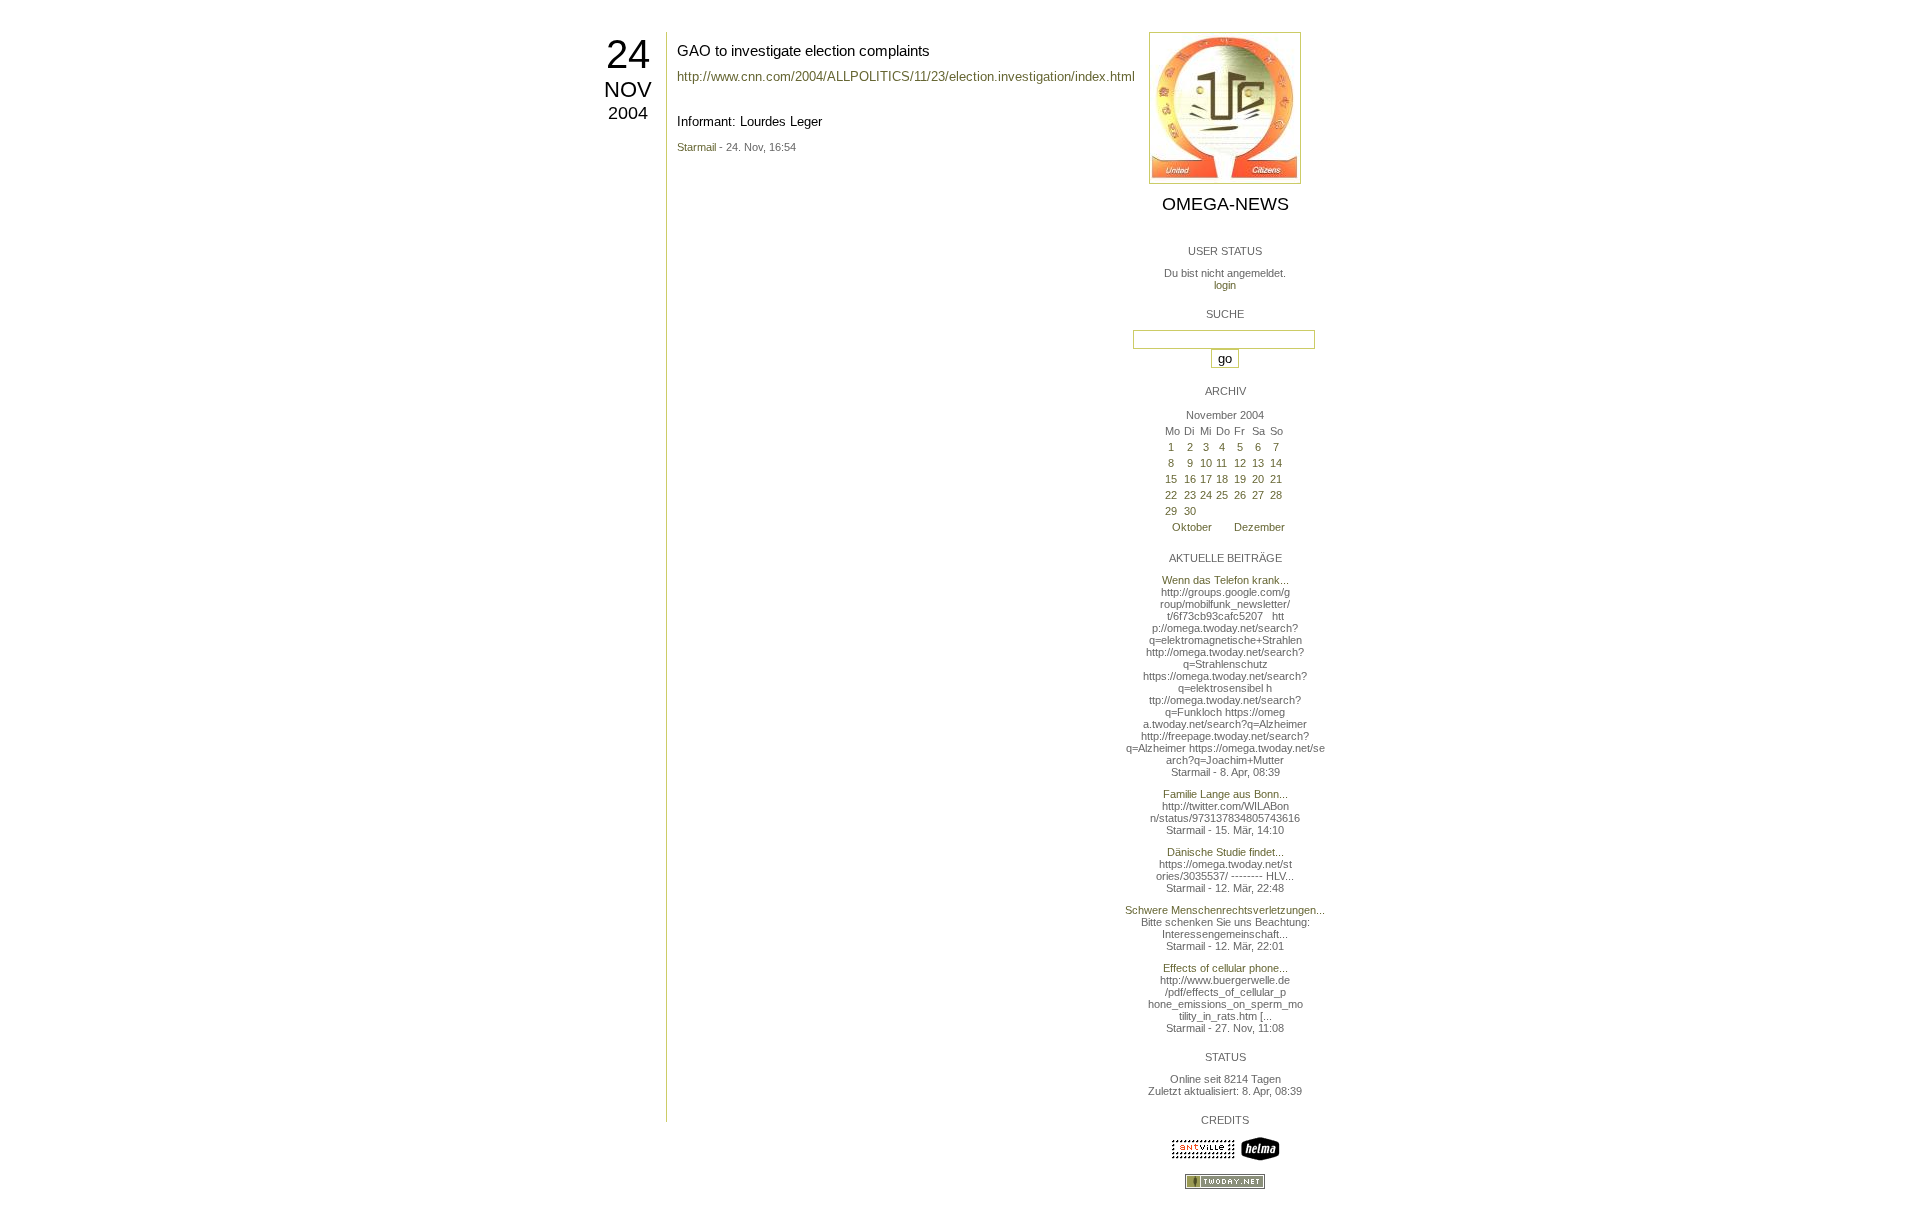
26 (1240, 495)
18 (1222, 479)
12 (1240, 463)
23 (1190, 495)
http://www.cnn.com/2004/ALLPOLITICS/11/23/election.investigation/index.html (906, 76)
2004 (628, 113)
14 (1276, 463)
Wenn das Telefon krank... (1225, 580)
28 (1276, 495)
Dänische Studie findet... (1225, 852)
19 (1240, 479)
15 (1171, 479)
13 (1258, 463)
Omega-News (1225, 204)
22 (1171, 495)
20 (1258, 479)
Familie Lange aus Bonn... (1225, 794)
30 (1190, 511)
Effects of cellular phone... (1225, 968)
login (1225, 285)
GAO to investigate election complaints (803, 50)
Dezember (1259, 527)
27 (1258, 495)
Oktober (1192, 527)
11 (1221, 463)
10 (1206, 463)
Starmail (696, 147)
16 (1190, 479)
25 (1222, 495)
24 (628, 54)
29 (1171, 511)
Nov (628, 89)
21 (1276, 479)
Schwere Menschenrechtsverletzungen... (1225, 910)
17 (1206, 479)
